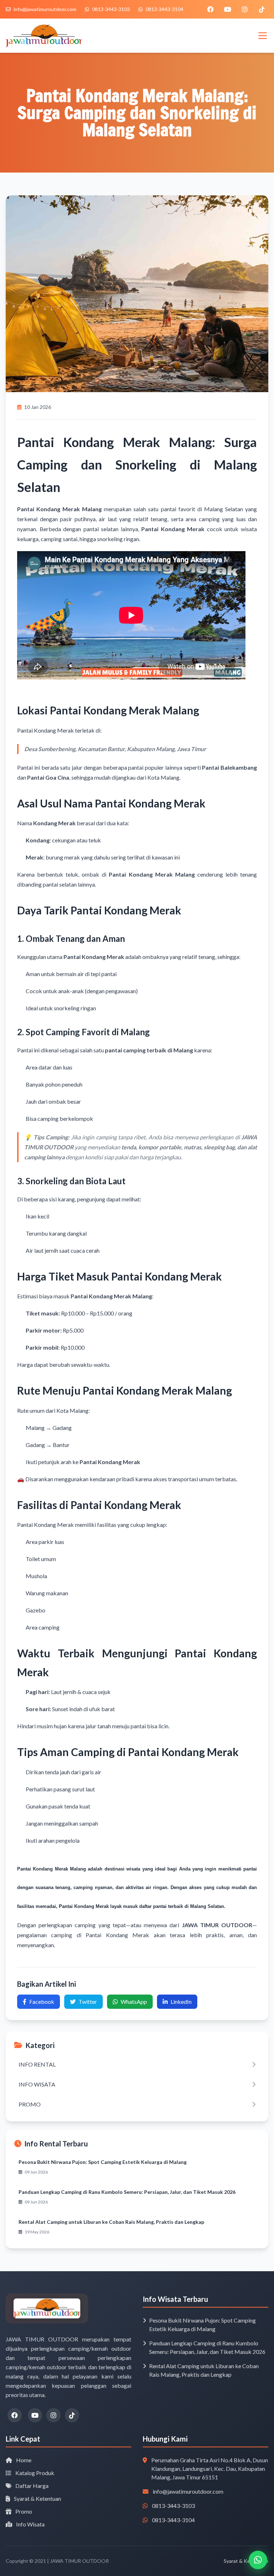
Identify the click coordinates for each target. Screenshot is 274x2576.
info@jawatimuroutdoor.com (188, 2491)
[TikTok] (262, 9)
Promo (23, 2511)
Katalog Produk (34, 2473)
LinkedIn (181, 2002)
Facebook (42, 2002)
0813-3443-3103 (173, 2506)
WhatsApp (134, 2002)
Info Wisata (30, 2524)
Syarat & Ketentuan (37, 2498)
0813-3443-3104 (173, 2520)
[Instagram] (245, 9)
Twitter (88, 2002)
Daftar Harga (31, 2486)
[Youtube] (228, 9)
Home (23, 2460)
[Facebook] (210, 9)
